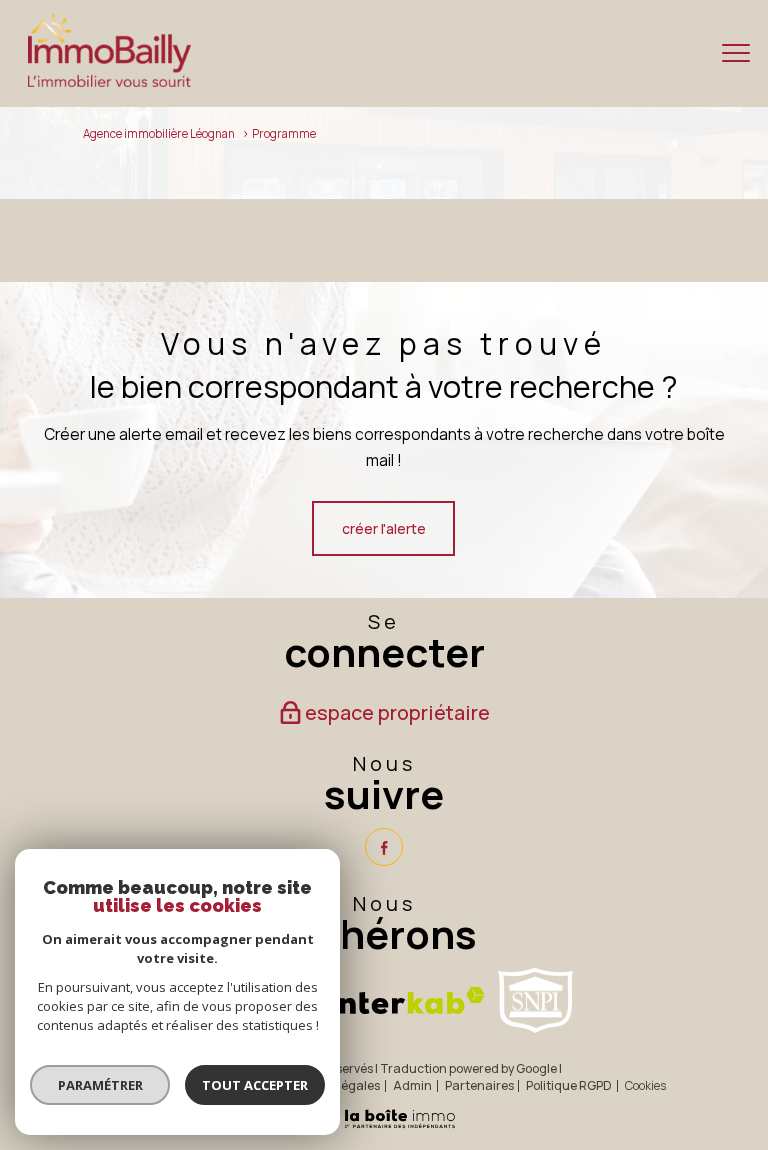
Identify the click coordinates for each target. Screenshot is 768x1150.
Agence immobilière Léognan (159, 133)
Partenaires (479, 1085)
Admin (412, 1085)
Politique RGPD (569, 1085)
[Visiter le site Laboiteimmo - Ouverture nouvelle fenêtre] (384, 1125)
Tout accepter (255, 1085)
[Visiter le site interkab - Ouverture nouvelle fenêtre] (406, 1000)
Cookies (645, 1086)
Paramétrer (100, 1085)
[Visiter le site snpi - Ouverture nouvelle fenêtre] (535, 1000)
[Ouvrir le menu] (736, 53)
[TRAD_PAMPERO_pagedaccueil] (109, 81)
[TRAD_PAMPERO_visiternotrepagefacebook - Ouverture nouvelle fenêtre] (384, 847)
